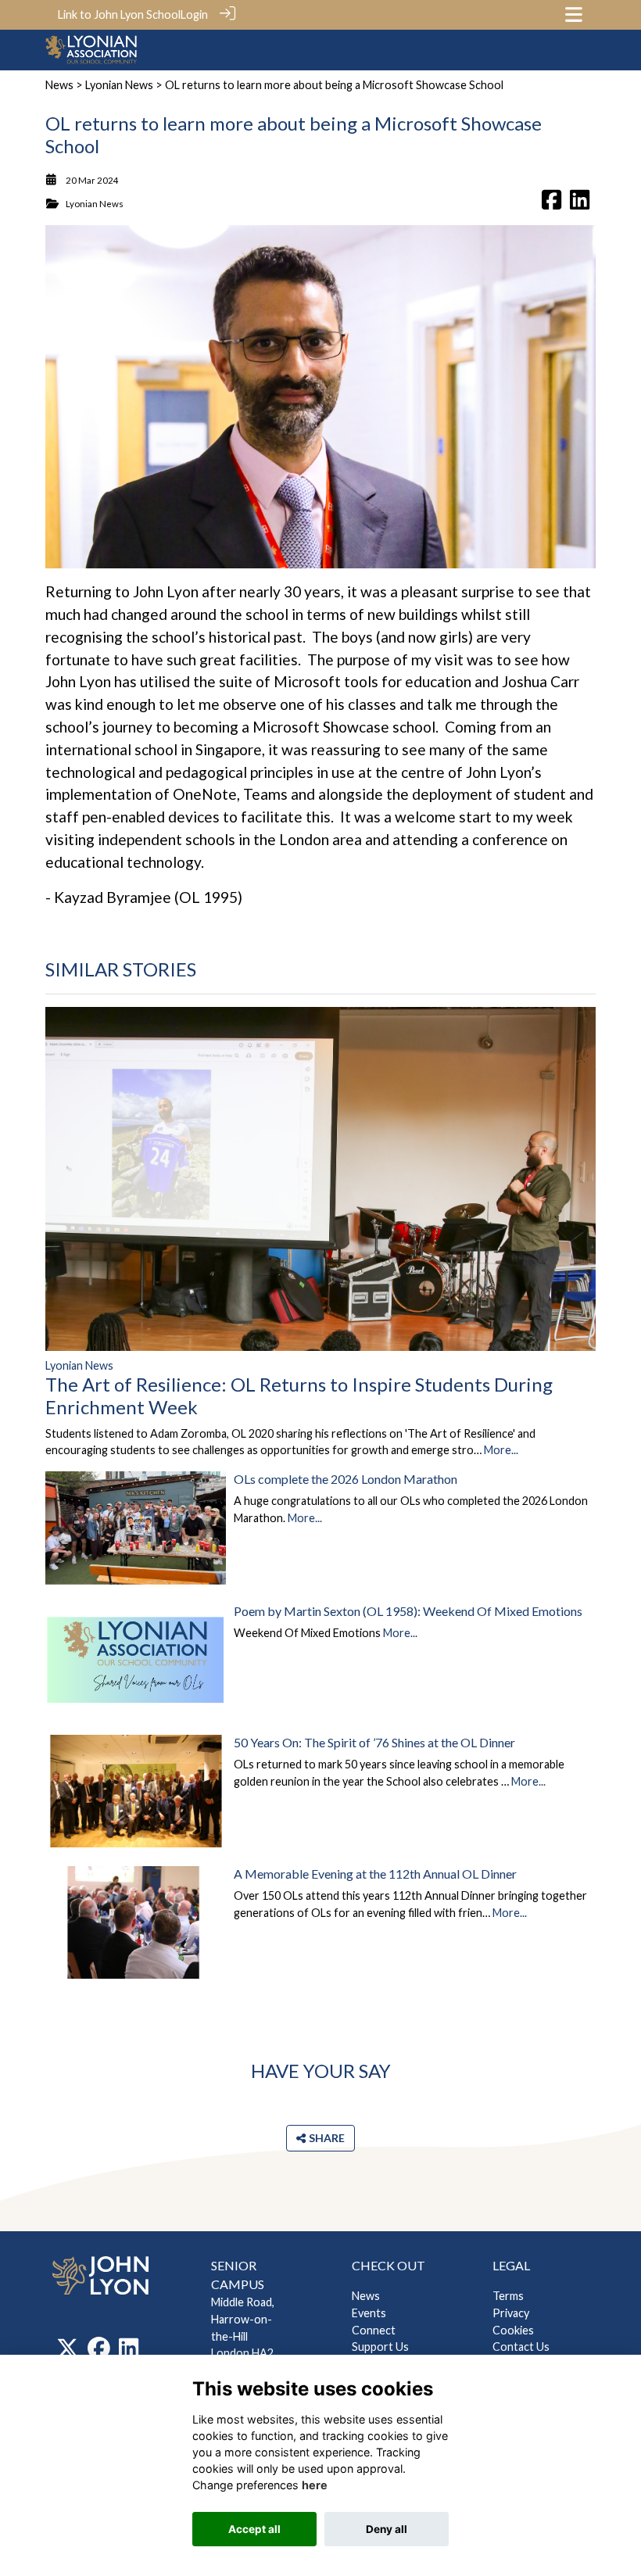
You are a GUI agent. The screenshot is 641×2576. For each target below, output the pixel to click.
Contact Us (521, 2347)
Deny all (387, 2529)
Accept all (254, 2529)
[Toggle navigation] (574, 14)
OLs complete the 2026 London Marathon (346, 1479)
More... (501, 1450)
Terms (508, 2296)
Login (194, 14)
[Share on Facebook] (551, 204)
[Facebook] (99, 2352)
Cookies (513, 2330)
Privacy (511, 2313)
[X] (68, 2352)
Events (369, 2313)
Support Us (380, 2347)
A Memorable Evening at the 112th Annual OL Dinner (375, 1874)
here (315, 2485)
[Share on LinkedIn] (580, 204)
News (59, 85)
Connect (374, 2330)
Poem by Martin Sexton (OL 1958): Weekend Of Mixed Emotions (408, 1611)
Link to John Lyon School (119, 14)
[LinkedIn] (129, 2352)
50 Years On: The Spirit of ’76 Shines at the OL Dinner (374, 1742)
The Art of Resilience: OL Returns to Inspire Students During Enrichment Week (299, 1395)
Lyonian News (119, 85)
